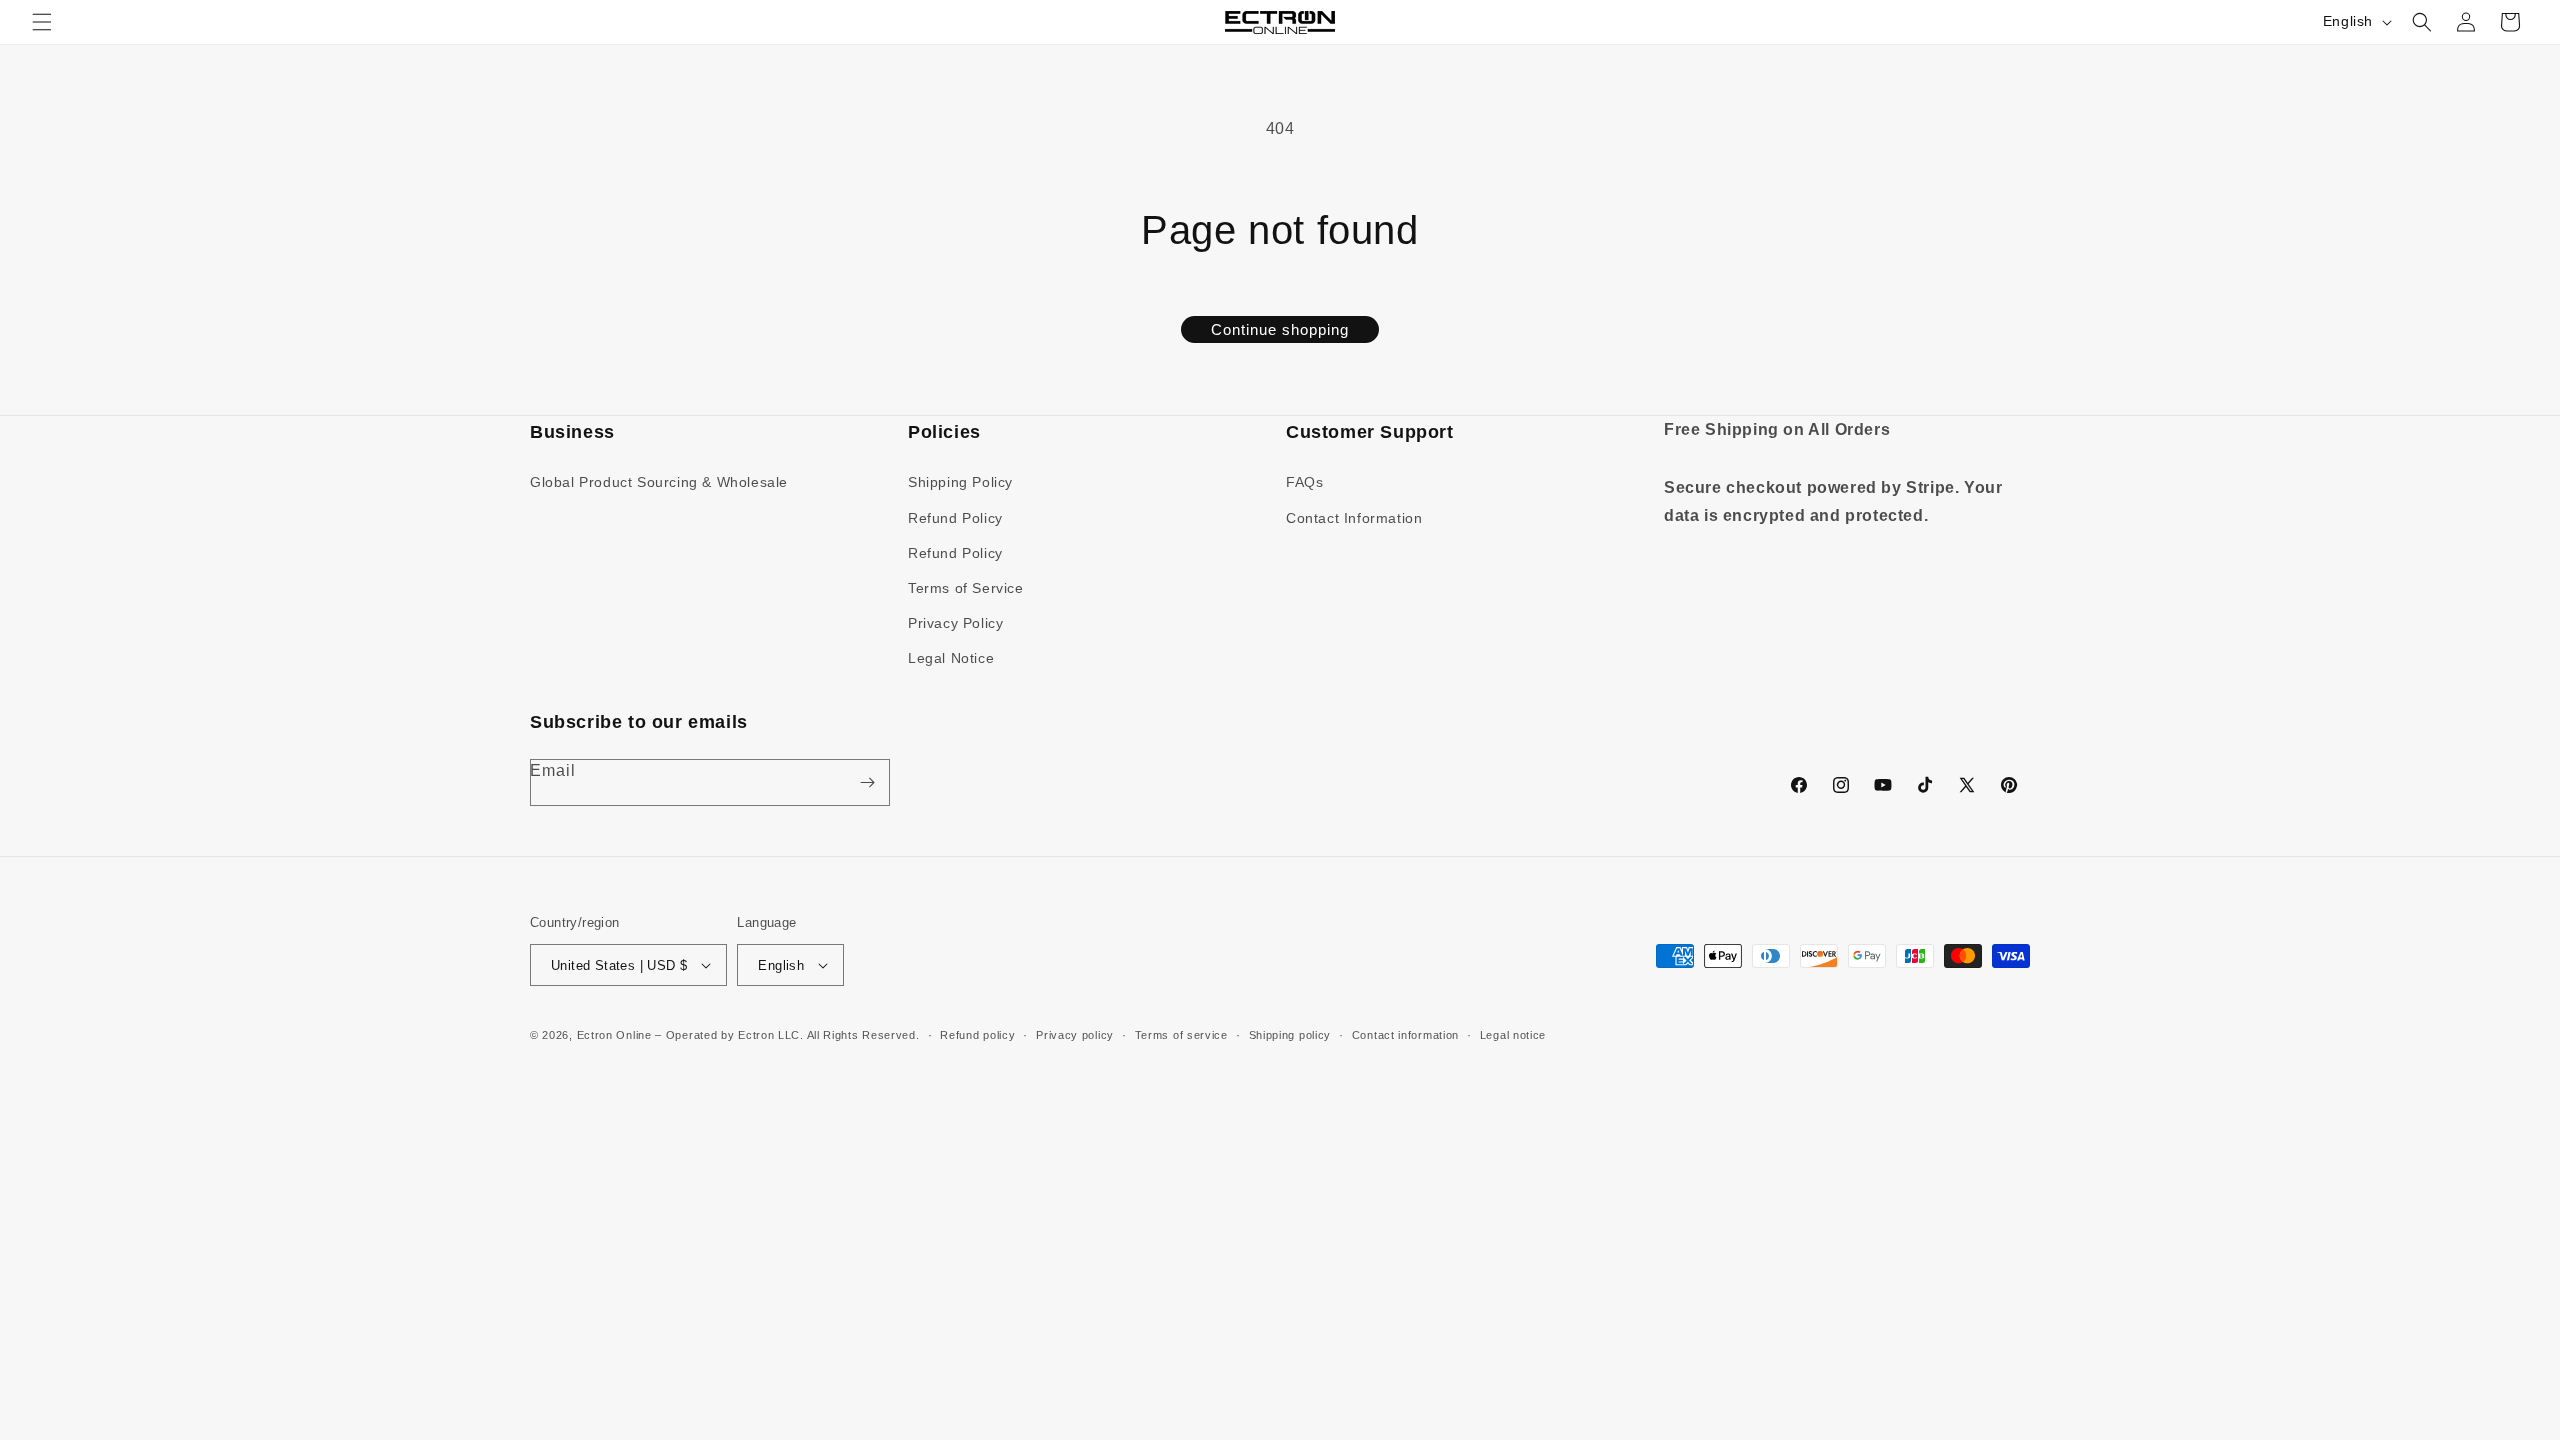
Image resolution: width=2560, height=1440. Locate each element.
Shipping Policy (960, 482)
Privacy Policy (955, 623)
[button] (42, 22)
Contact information (1405, 1035)
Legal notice (1513, 1035)
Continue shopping (1280, 329)
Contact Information (1354, 517)
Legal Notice (951, 658)
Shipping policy (1290, 1035)
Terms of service (1181, 1035)
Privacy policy (1075, 1035)
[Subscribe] (867, 782)
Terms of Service (966, 588)
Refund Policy (955, 517)
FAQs (1304, 482)
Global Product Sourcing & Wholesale (659, 482)
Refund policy (977, 1035)
